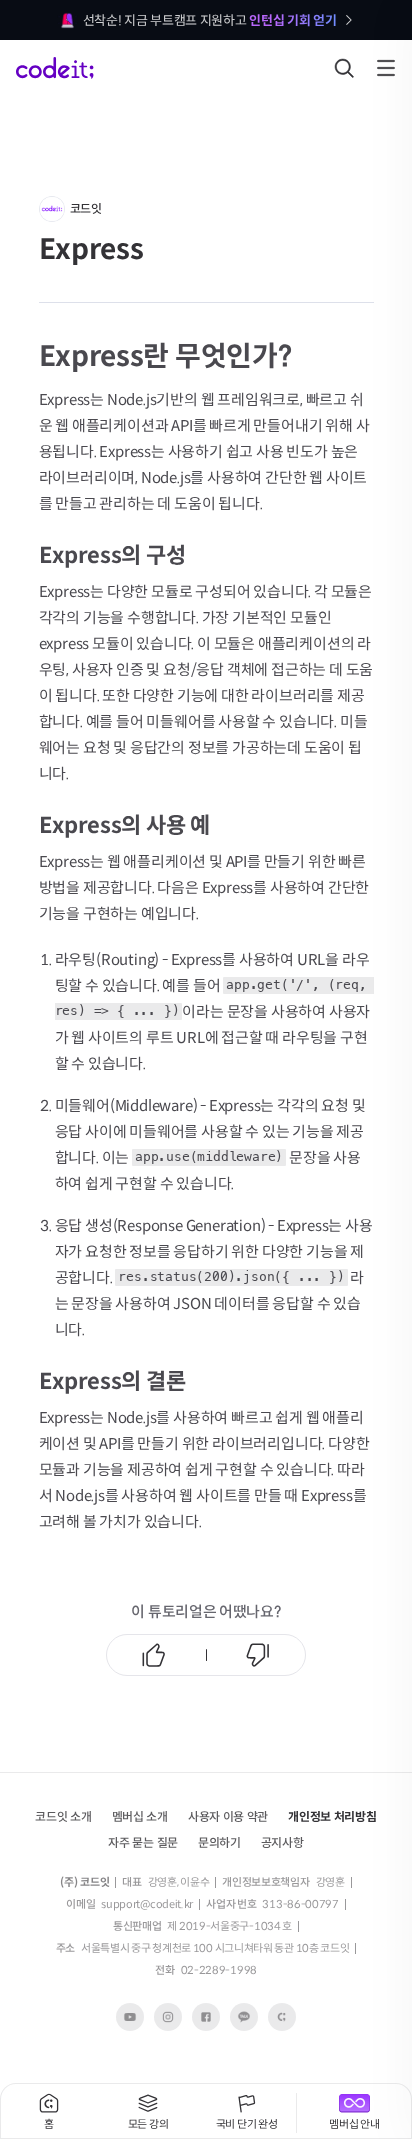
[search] (344, 68)
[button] (140, 1815)
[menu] (386, 68)
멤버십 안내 (354, 2124)
